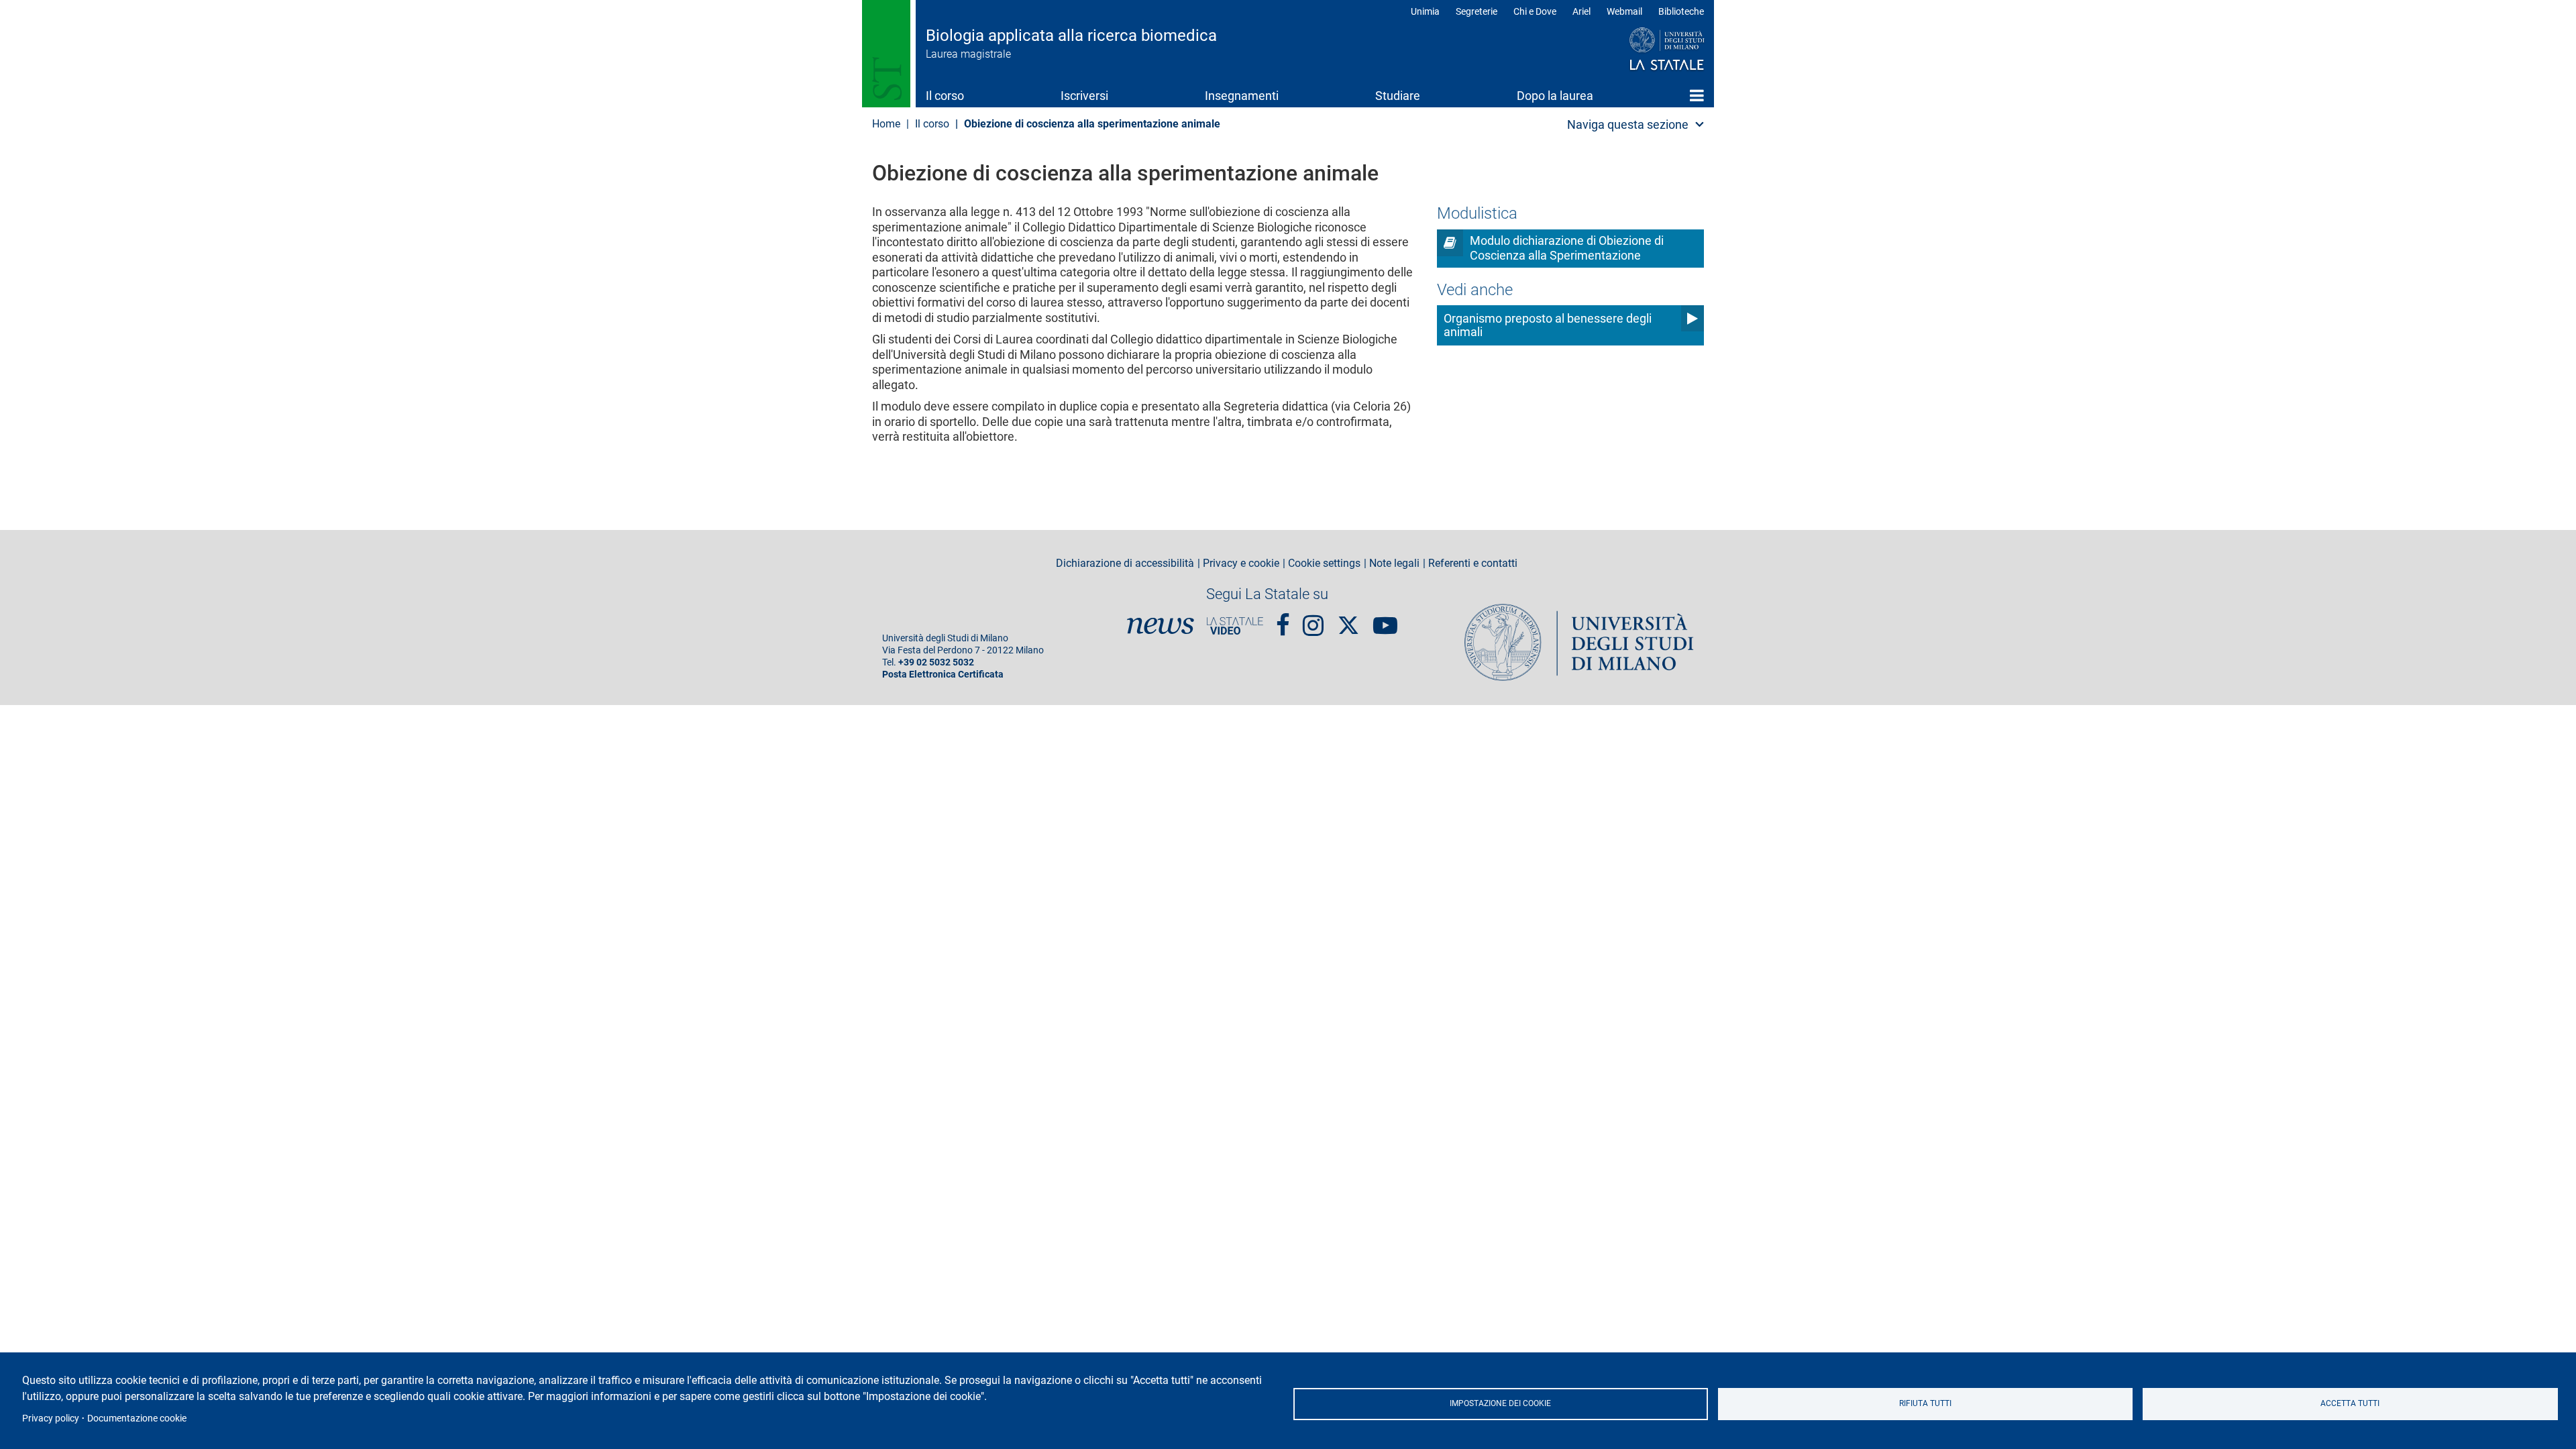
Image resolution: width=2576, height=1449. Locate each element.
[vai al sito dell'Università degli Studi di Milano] (1641, 50)
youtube (1385, 620)
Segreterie (1477, 11)
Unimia (1425, 11)
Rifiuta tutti (1925, 1403)
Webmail (1624, 11)
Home (1697, 95)
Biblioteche (1681, 11)
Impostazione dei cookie (1500, 1403)
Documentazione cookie (137, 1418)
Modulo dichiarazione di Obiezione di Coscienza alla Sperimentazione (1567, 248)
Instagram (1313, 620)
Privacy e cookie (1241, 563)
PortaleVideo (1235, 626)
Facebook (1283, 620)
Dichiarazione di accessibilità (1125, 563)
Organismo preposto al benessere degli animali (1548, 325)
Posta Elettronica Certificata (943, 675)
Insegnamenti (1242, 96)
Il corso (945, 96)
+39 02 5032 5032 (936, 662)
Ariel (1581, 11)
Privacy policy (51, 1418)
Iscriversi (1084, 96)
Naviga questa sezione (1628, 124)
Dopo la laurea (1555, 96)
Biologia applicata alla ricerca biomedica (1071, 36)
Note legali (1394, 563)
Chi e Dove (1535, 11)
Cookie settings (1324, 563)
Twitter (1348, 619)
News (1161, 626)
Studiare (1398, 96)
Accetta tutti (2350, 1403)
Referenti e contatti (1473, 563)
